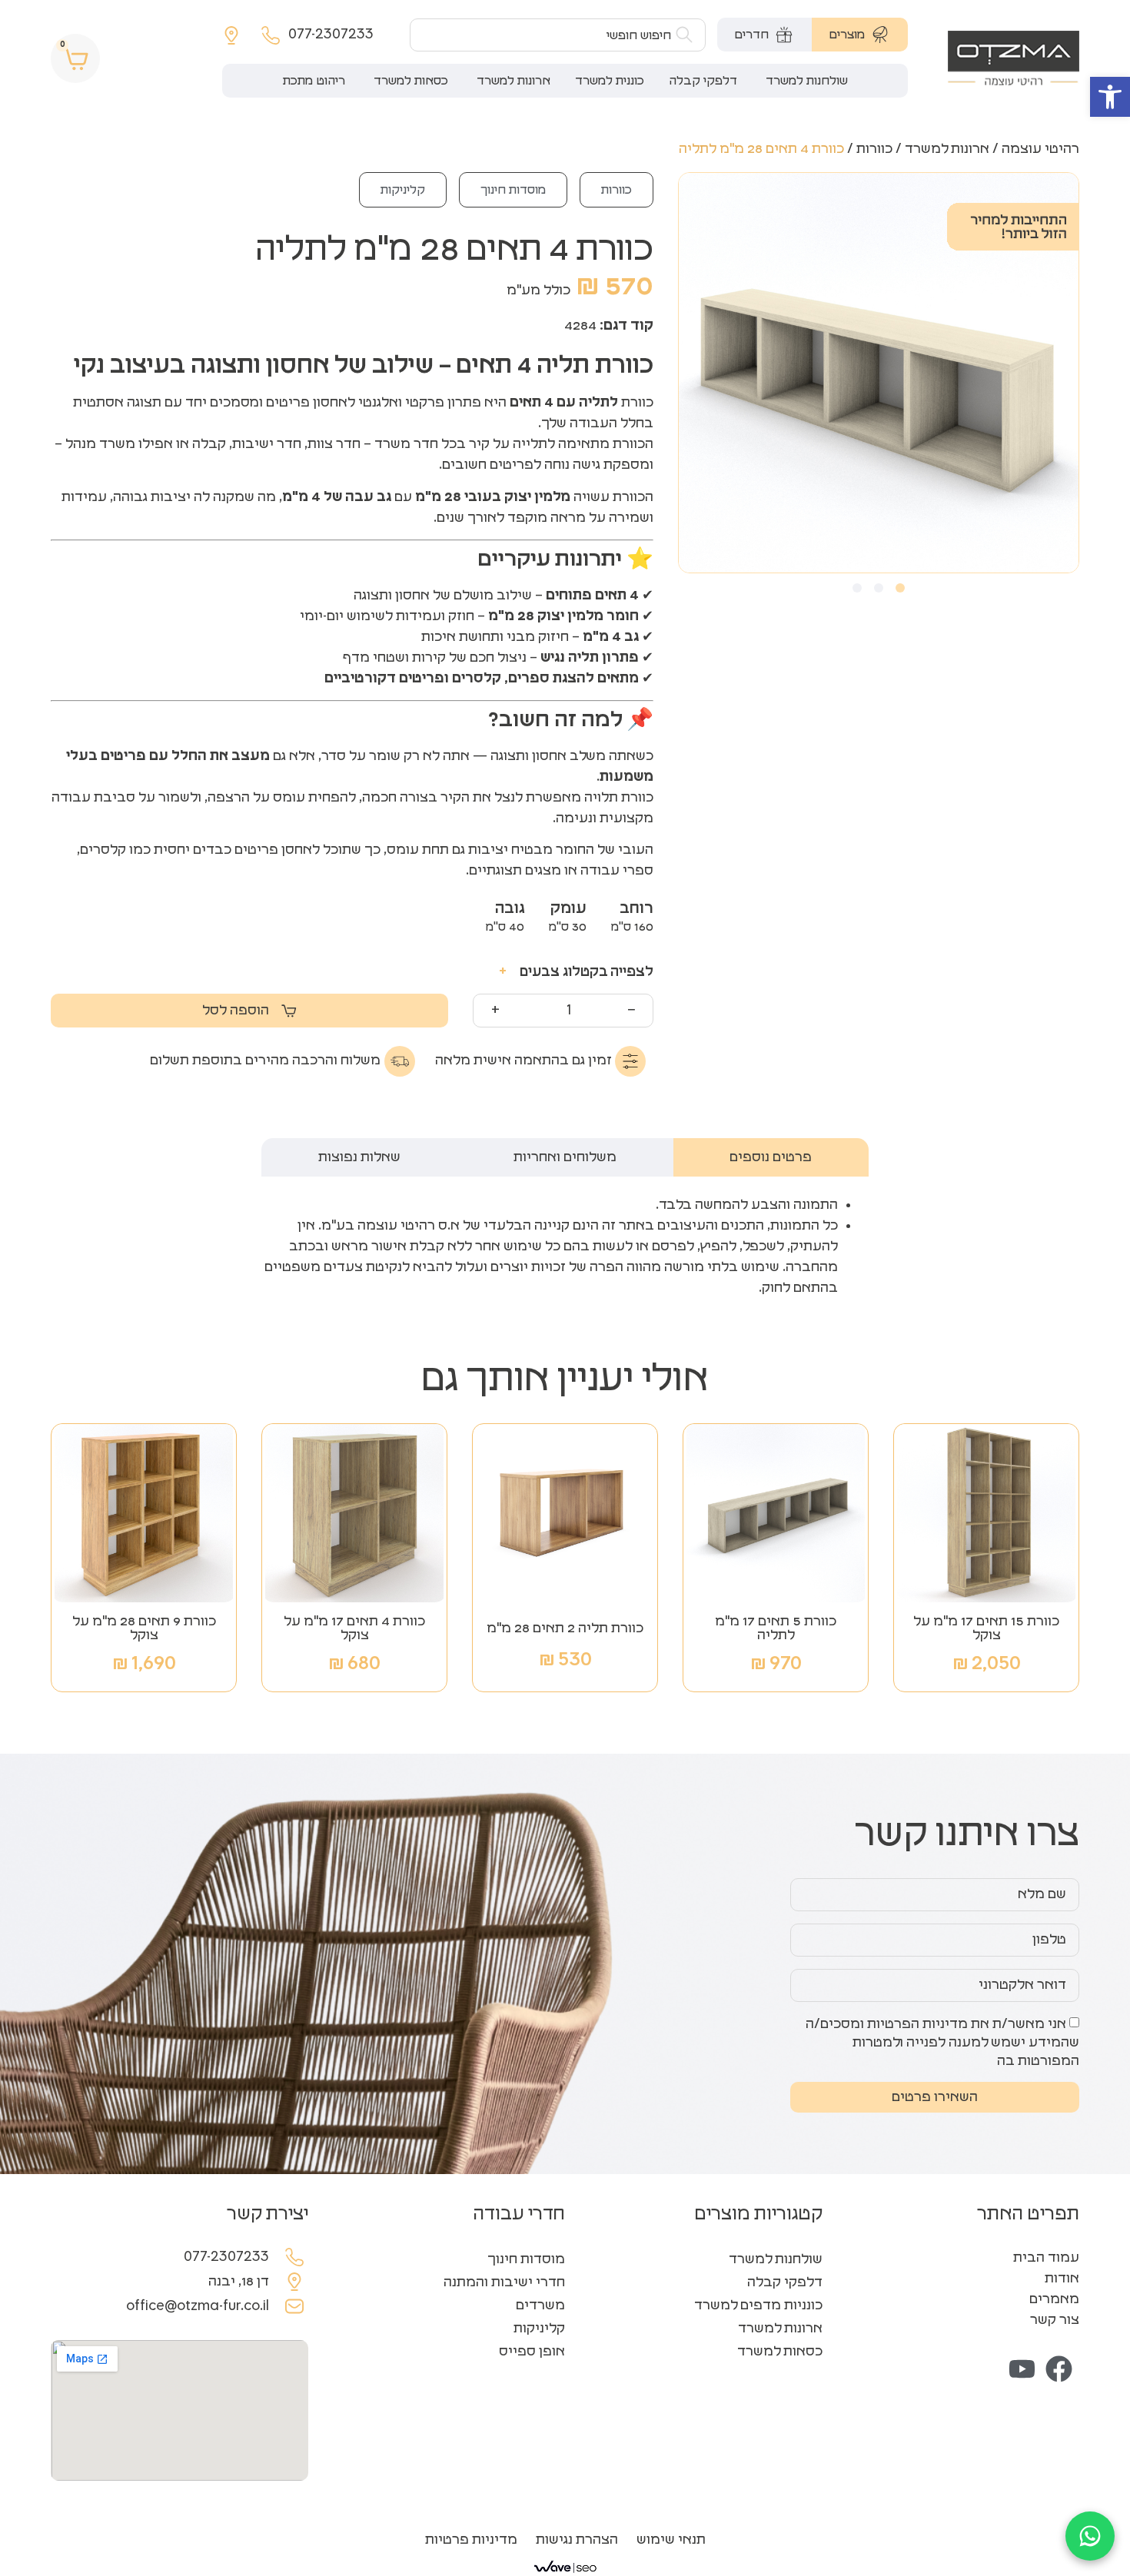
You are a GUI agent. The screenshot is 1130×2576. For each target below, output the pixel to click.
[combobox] (558, 35)
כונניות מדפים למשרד (758, 2305)
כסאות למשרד (780, 2352)
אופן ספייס (532, 2352)
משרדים (540, 2305)
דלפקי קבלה (785, 2282)
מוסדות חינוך (513, 190)
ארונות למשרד (947, 149)
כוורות (874, 149)
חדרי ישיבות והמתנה (504, 2282)
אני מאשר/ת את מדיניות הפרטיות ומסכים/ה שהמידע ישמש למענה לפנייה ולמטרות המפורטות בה (942, 2043)
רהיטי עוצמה (1040, 149)
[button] (1110, 97)
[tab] (860, 35)
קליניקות (403, 190)
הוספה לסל (236, 1011)
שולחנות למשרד (776, 2259)
